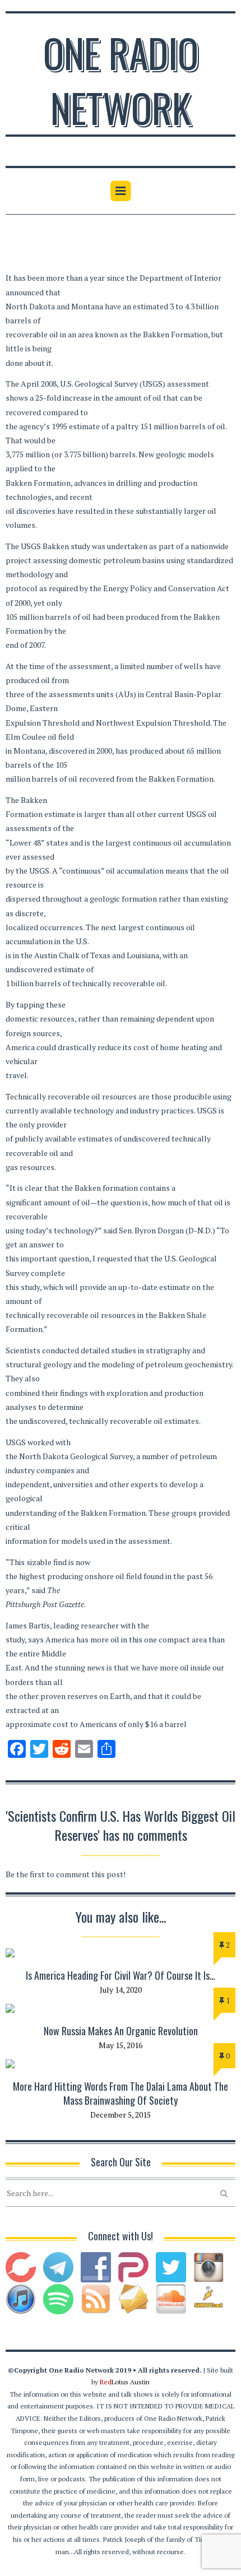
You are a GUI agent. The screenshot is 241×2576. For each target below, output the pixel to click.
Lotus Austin (125, 2382)
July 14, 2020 (121, 1990)
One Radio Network (121, 80)
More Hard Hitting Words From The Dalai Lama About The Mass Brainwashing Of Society (121, 2093)
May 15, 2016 (121, 2045)
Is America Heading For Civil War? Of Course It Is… (121, 1975)
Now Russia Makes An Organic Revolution (121, 2031)
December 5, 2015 (121, 2115)
